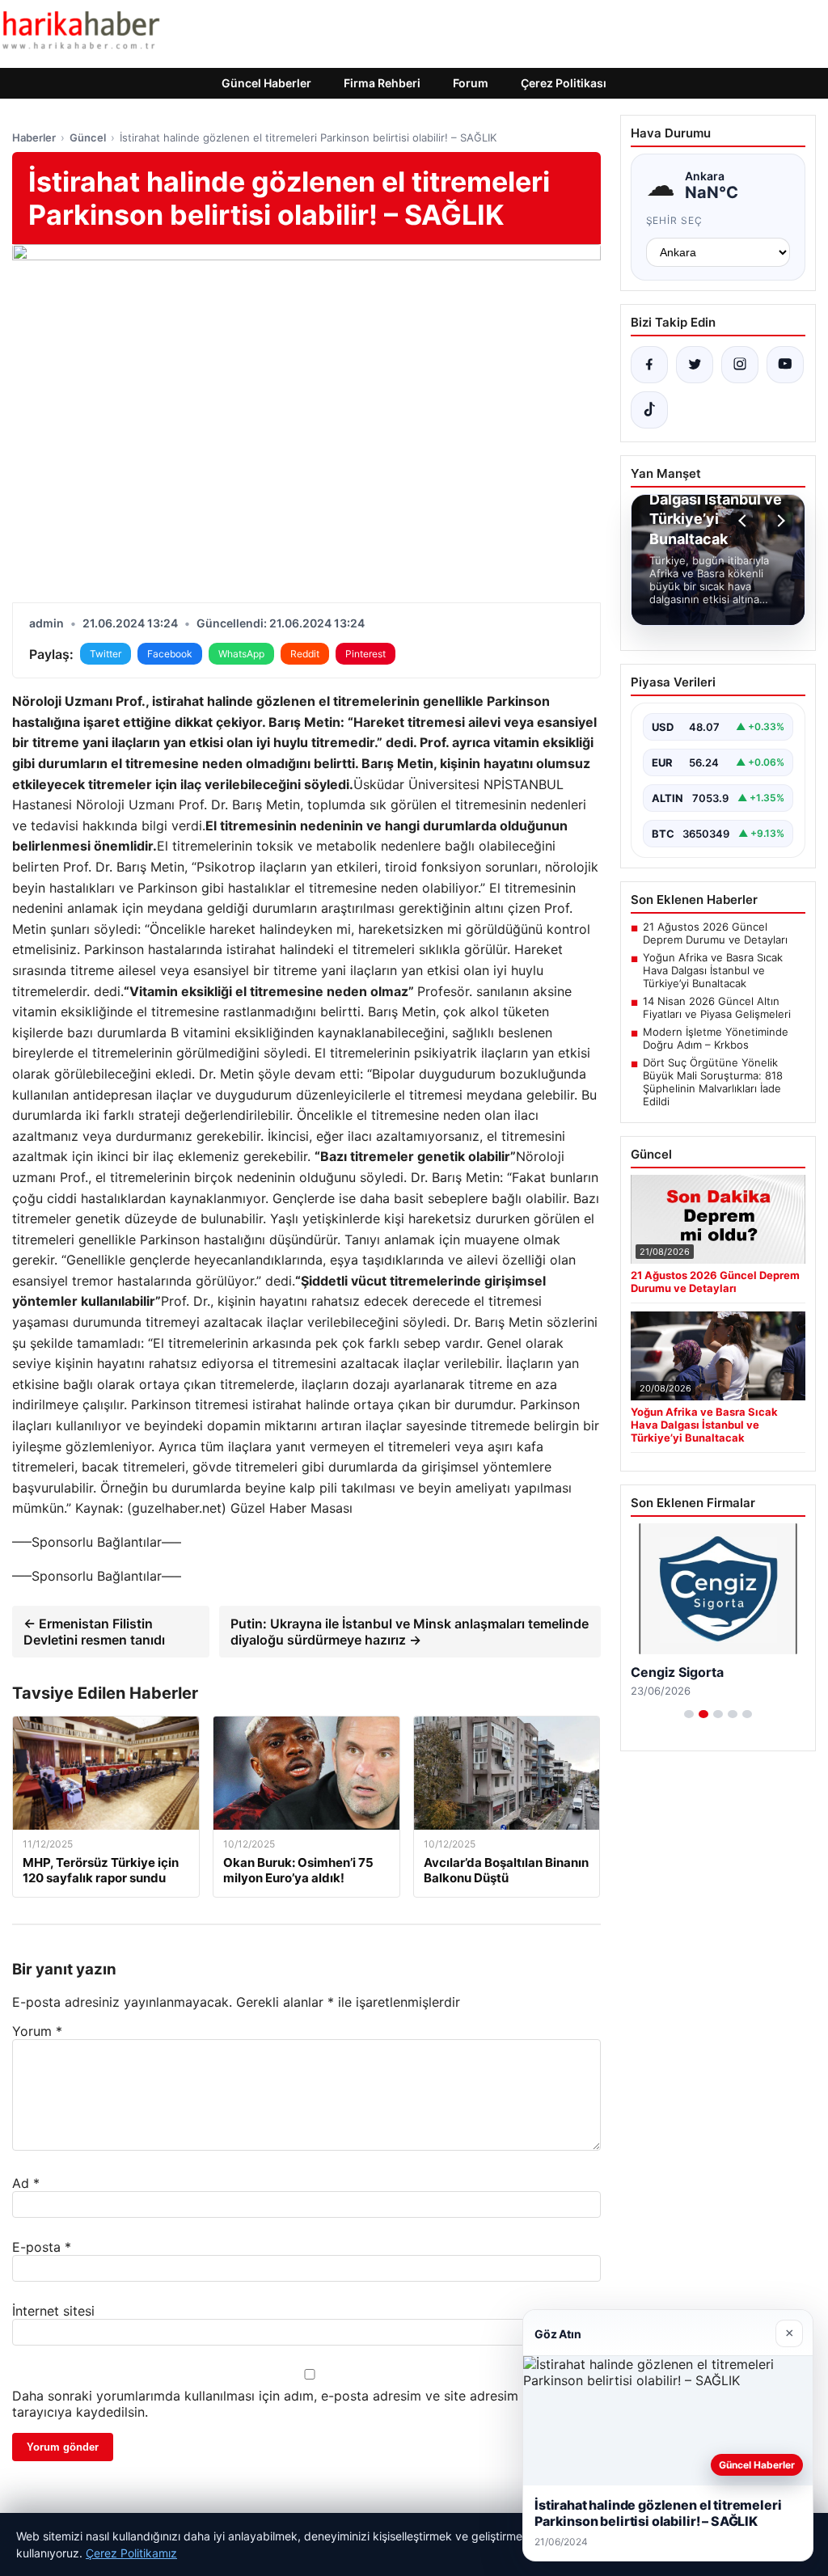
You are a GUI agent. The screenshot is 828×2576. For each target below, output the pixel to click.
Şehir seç (675, 220)
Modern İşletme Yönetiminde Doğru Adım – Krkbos (716, 1038)
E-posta (42, 2247)
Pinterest (365, 654)
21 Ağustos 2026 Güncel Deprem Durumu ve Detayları (715, 933)
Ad (26, 2183)
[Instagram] (740, 365)
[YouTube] (785, 365)
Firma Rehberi (382, 83)
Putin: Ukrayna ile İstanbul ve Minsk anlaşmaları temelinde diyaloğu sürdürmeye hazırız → (410, 1632)
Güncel (88, 137)
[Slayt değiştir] (689, 1714)
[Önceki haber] (745, 521)
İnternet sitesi (53, 2311)
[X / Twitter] (695, 365)
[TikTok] (649, 410)
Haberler (34, 137)
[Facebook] (649, 365)
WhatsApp (241, 654)
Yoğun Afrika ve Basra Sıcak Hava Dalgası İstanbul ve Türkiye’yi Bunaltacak (713, 970)
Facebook (170, 654)
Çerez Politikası (564, 83)
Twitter (106, 654)
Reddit (305, 654)
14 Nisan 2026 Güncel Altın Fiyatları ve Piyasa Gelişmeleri (717, 1007)
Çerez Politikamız (131, 2553)
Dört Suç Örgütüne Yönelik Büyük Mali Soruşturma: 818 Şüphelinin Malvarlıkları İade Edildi (713, 1082)
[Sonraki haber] (779, 521)
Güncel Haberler (266, 83)
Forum (471, 83)
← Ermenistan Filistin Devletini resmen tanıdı (94, 1632)
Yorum (37, 2031)
